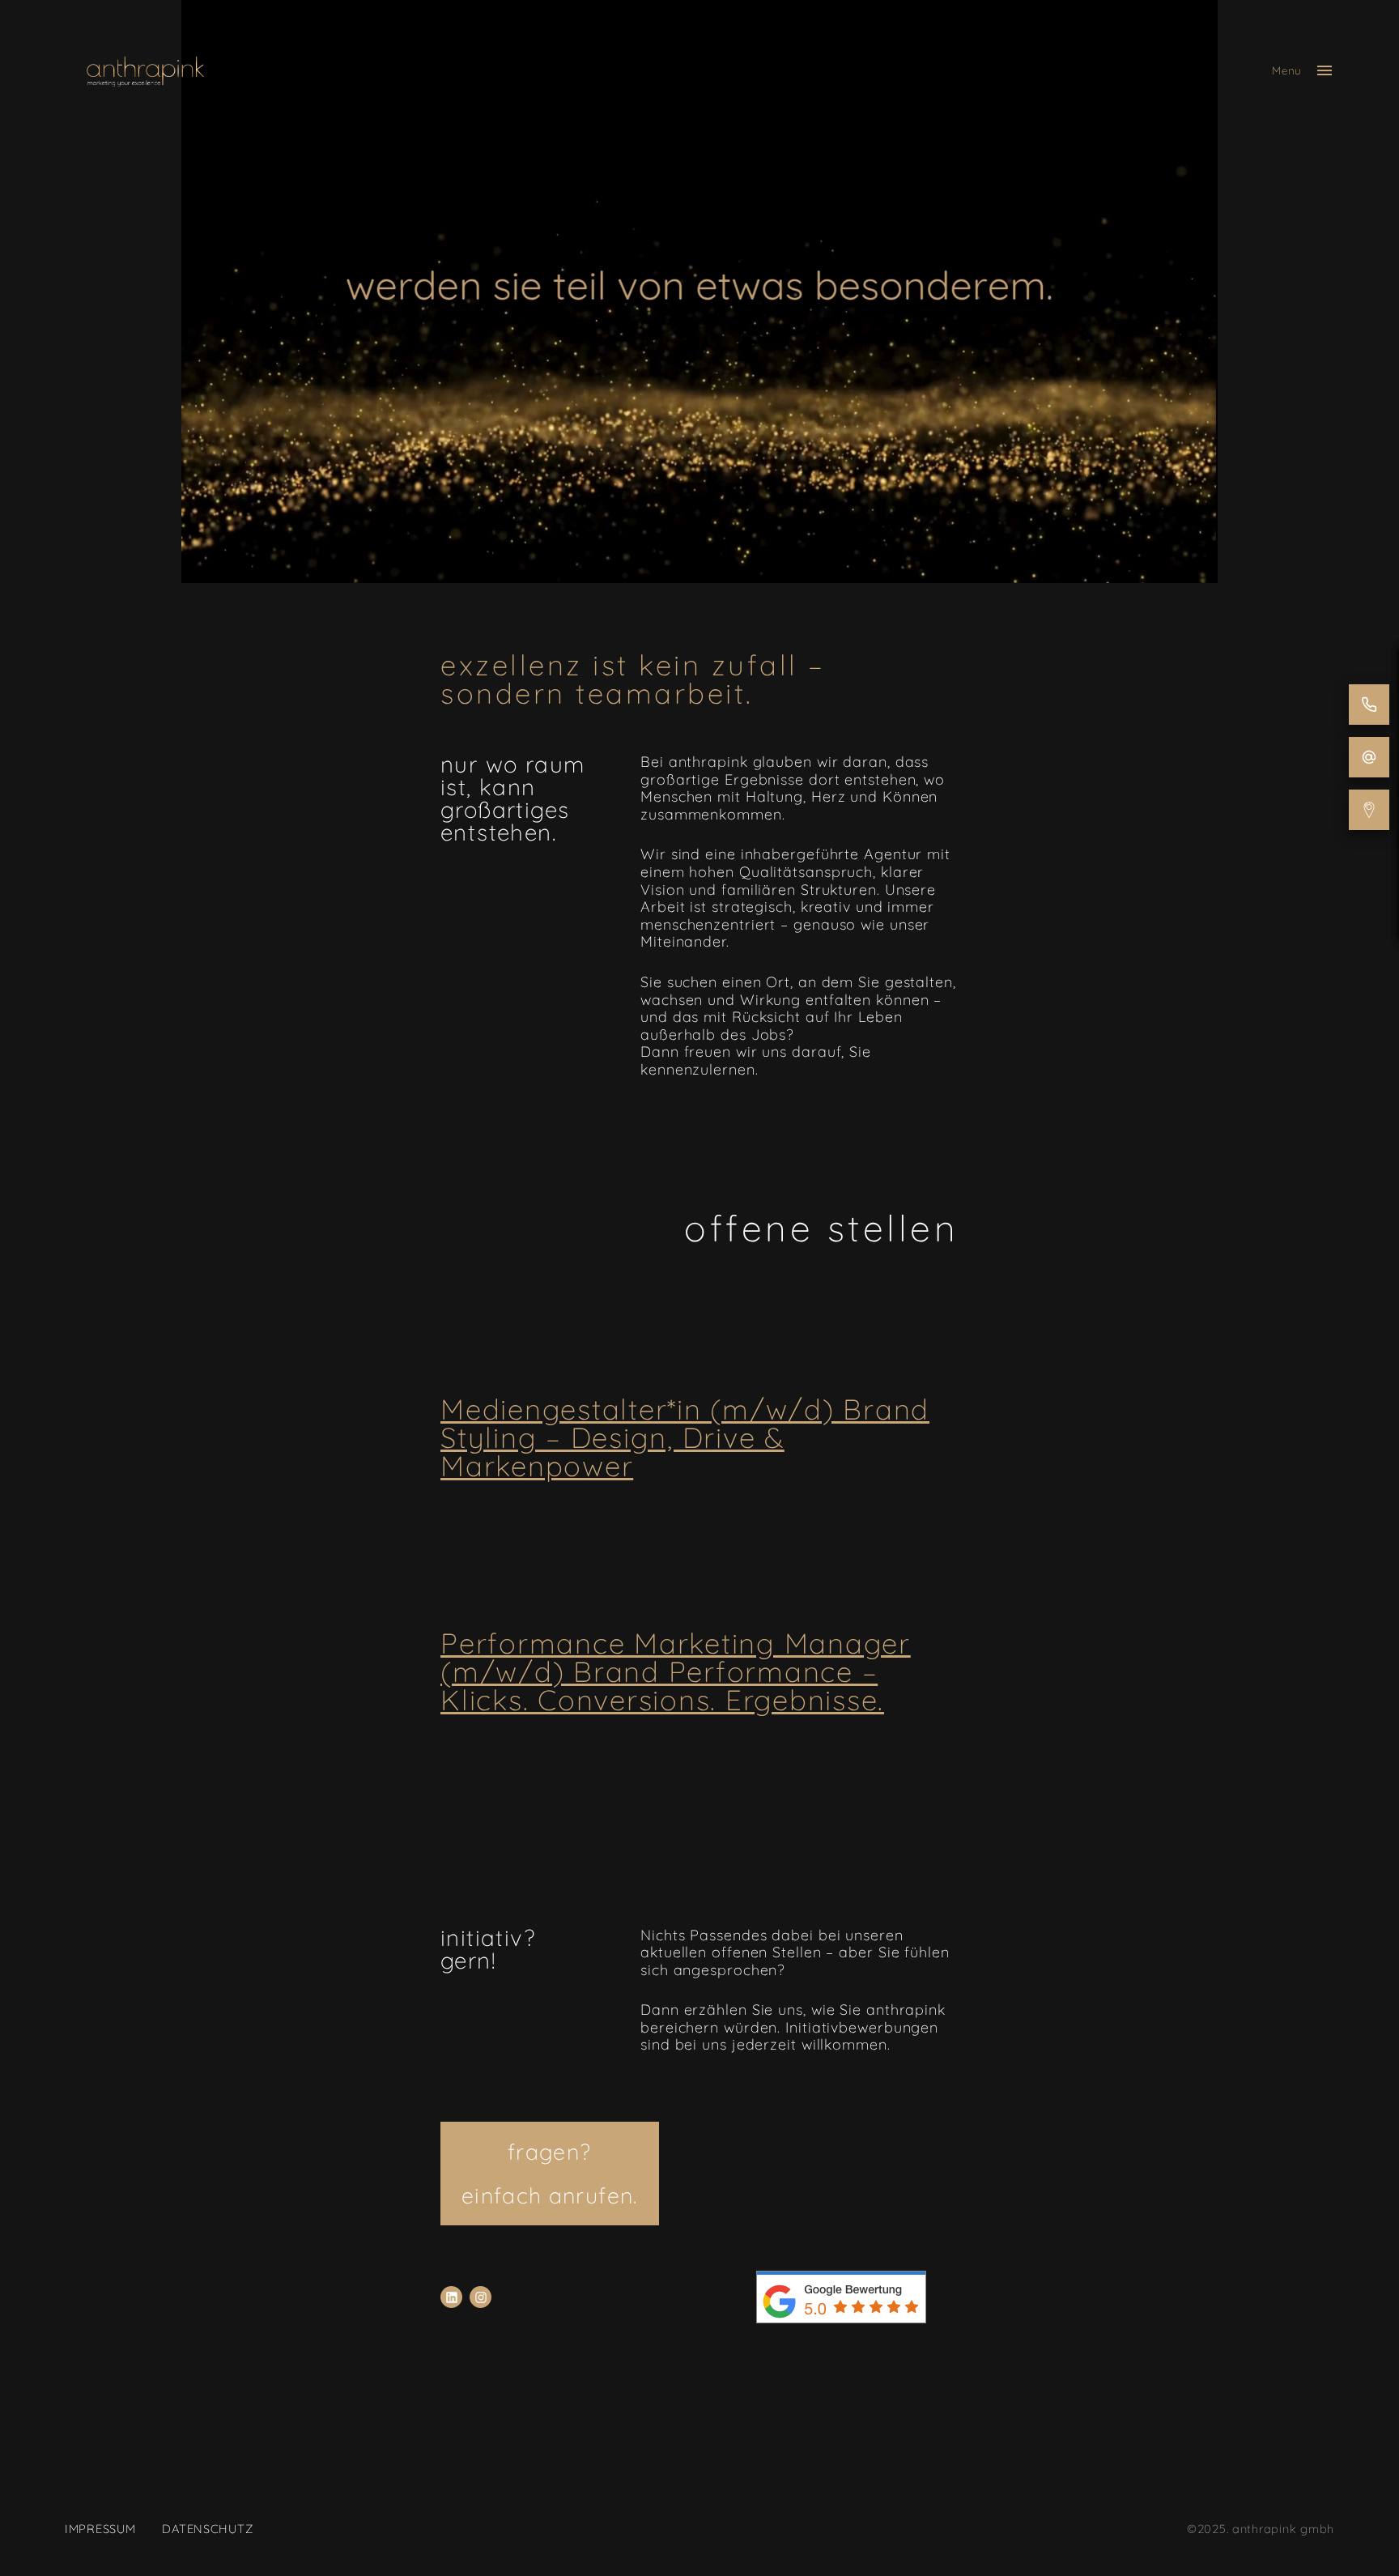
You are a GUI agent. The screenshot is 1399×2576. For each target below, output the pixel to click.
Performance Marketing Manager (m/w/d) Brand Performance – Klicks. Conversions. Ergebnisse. (676, 1671)
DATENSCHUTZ (207, 2529)
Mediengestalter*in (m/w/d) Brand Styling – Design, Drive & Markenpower (685, 1437)
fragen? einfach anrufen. (550, 2174)
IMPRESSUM (100, 2529)
